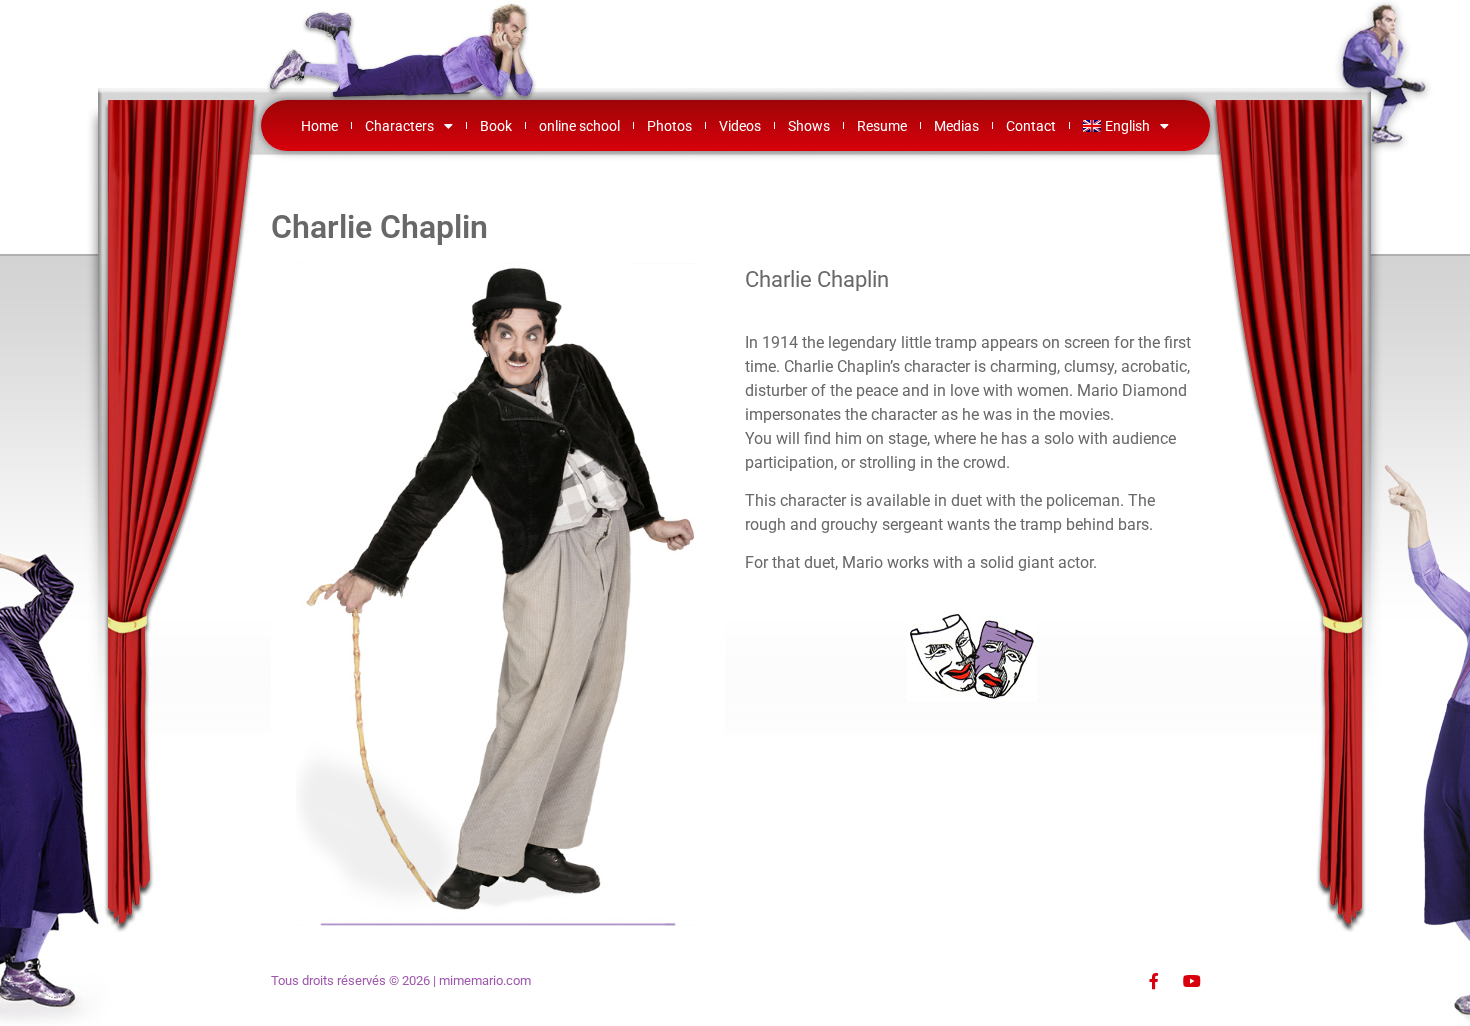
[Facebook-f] (1154, 981)
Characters (399, 126)
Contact (1031, 126)
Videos (740, 126)
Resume (882, 126)
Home (319, 126)
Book (496, 126)
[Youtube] (1192, 981)
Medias (956, 126)
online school (579, 126)
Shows (809, 126)
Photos (669, 126)
